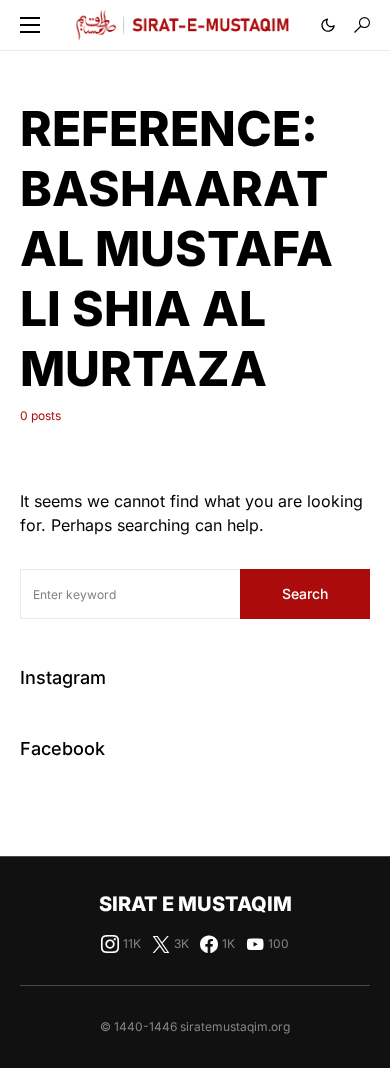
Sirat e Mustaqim (195, 904)
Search (305, 593)
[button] (30, 25)
